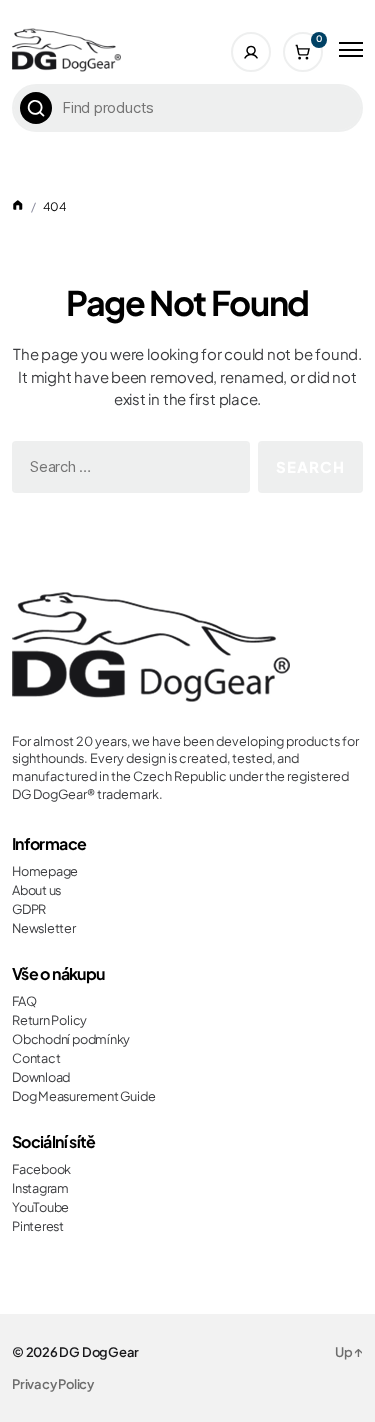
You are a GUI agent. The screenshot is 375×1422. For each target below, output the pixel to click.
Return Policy (49, 1020)
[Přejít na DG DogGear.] (18, 206)
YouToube (40, 1207)
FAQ (24, 1001)
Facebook (41, 1169)
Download (41, 1077)
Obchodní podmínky (71, 1039)
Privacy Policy (53, 1384)
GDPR (29, 909)
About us (36, 890)
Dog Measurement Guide (83, 1096)
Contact (36, 1058)
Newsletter (44, 928)
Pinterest (38, 1226)
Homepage (45, 871)
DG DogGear (99, 1352)
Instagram (40, 1188)
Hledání (36, 108)
